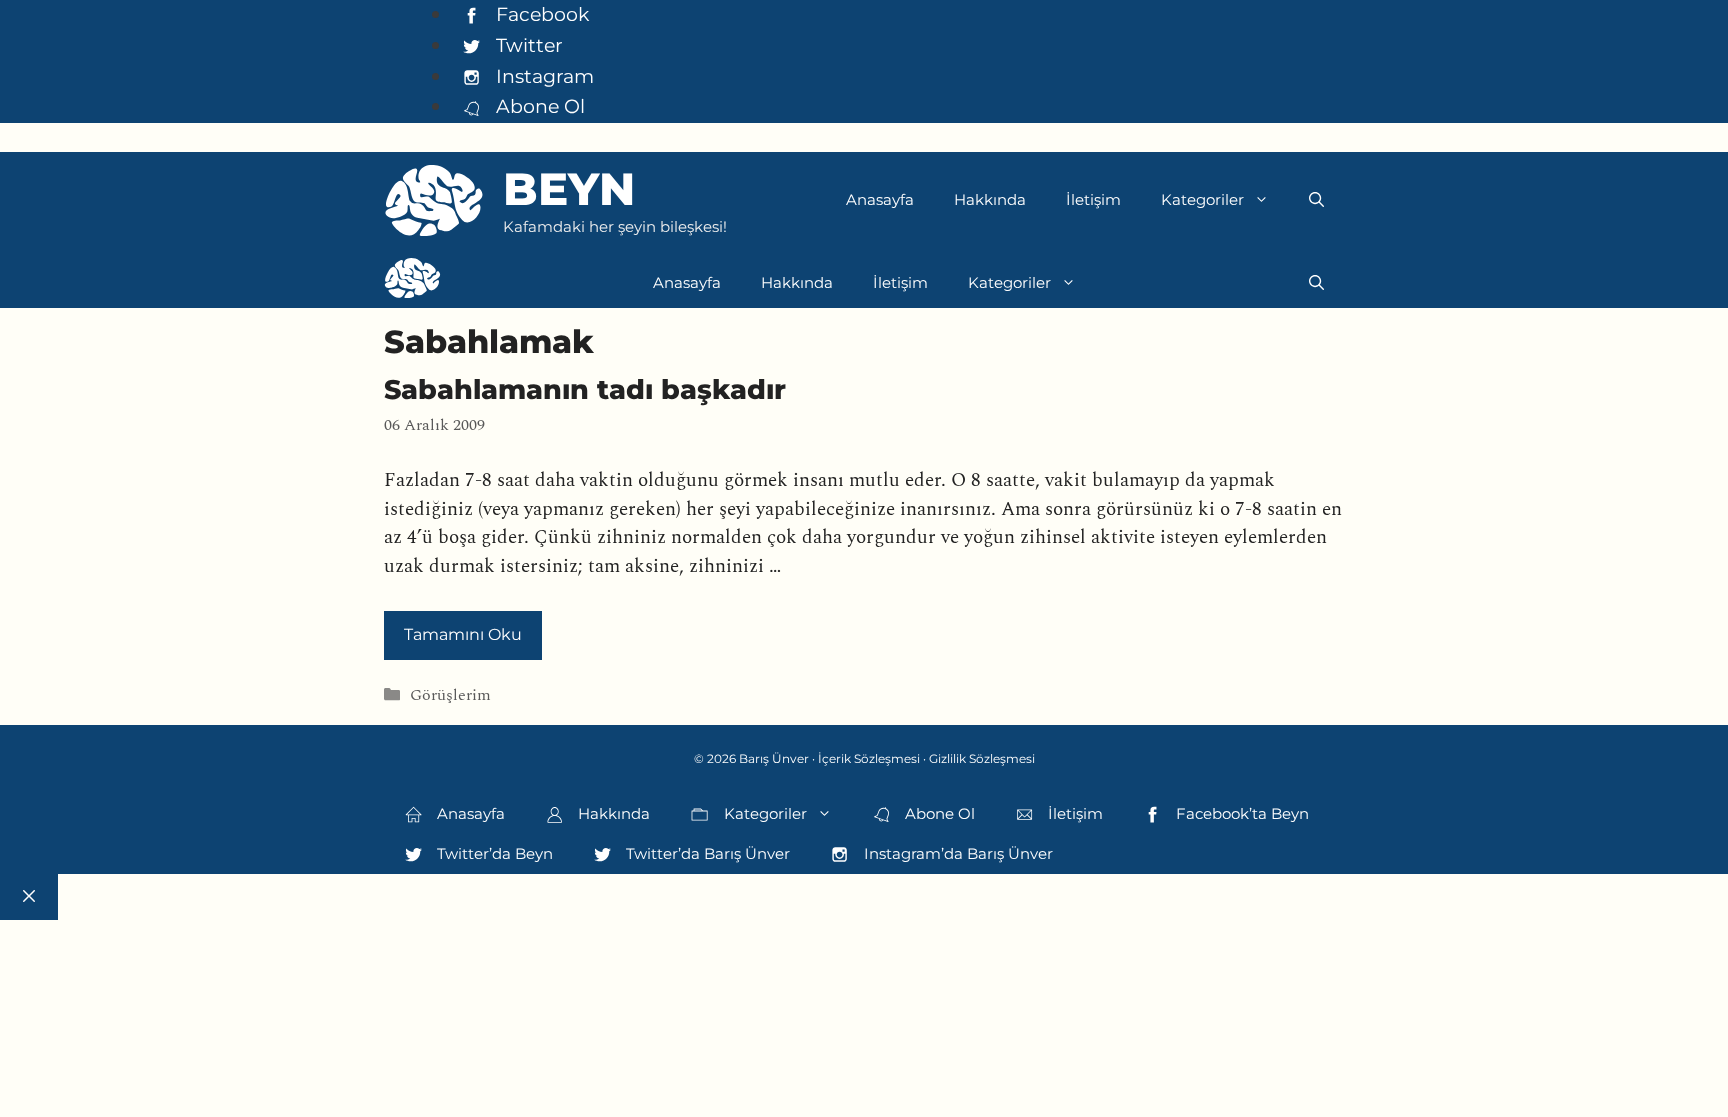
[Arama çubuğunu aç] (1316, 200)
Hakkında (990, 199)
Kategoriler (1202, 199)
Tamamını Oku (463, 634)
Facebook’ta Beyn (1240, 813)
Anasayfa (880, 199)
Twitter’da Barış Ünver (706, 853)
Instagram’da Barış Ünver (956, 853)
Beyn (569, 188)
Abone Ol (538, 106)
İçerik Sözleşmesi (869, 758)
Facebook (540, 14)
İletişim (1093, 199)
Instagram (542, 76)
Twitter (527, 45)
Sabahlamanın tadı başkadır (585, 389)
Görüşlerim (450, 695)
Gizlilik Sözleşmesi (982, 758)
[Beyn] (412, 283)
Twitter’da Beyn (493, 853)
